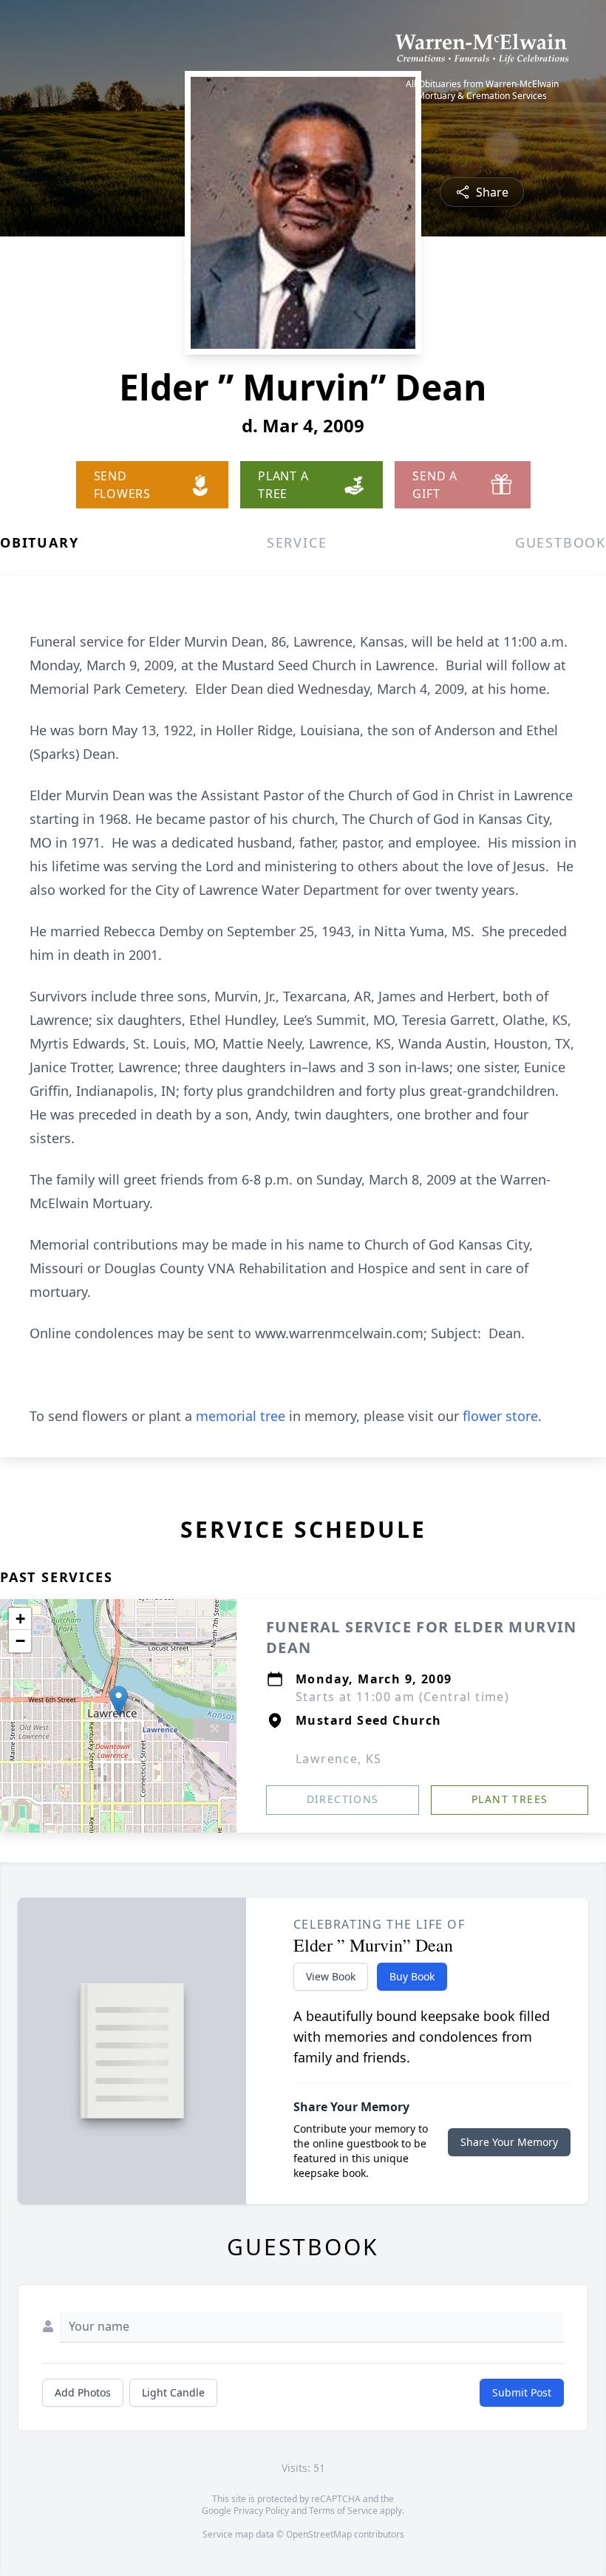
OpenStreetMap (319, 2534)
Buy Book (412, 1976)
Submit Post (522, 2392)
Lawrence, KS (339, 1759)
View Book (331, 1976)
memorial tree (241, 1416)
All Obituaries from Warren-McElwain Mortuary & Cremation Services (482, 90)
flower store (500, 1416)
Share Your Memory (509, 2142)
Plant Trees (510, 1799)
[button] (119, 1701)
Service (297, 542)
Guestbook (561, 542)
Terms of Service (343, 2511)
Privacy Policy (261, 2511)
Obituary (39, 542)
